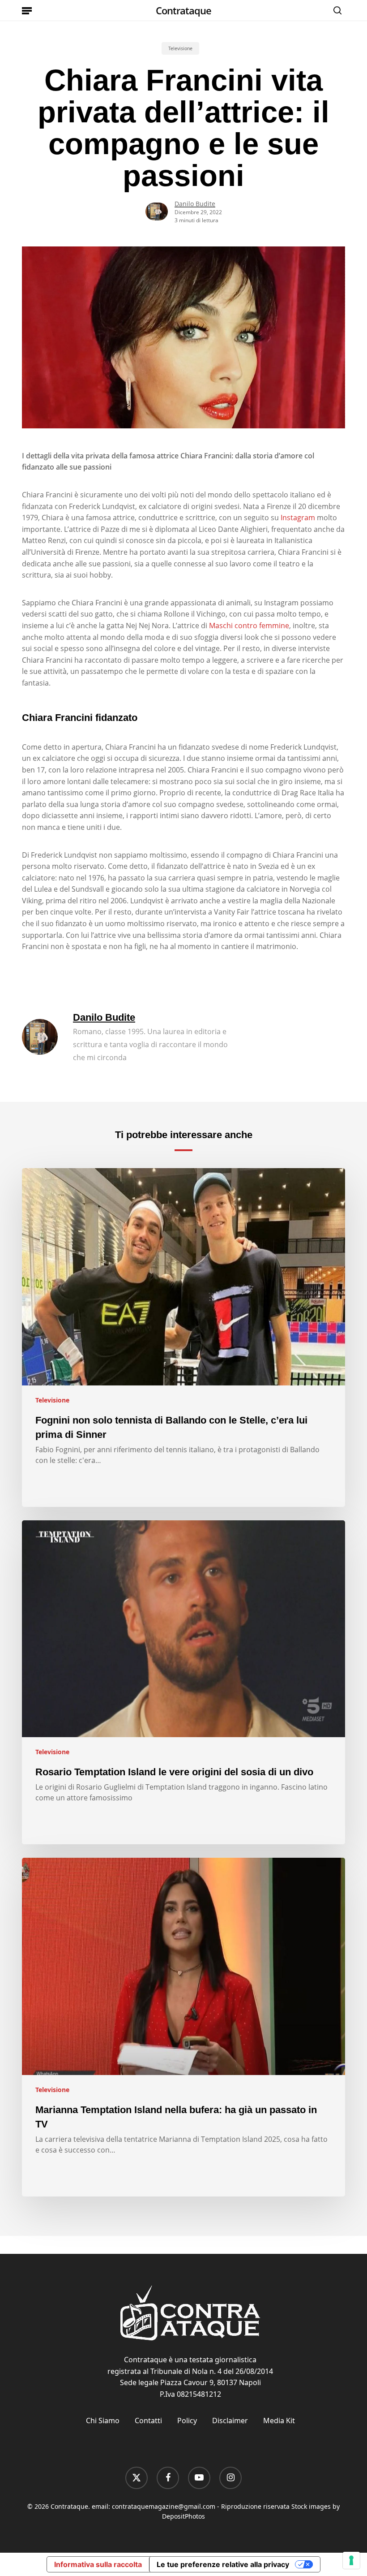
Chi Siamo (103, 2421)
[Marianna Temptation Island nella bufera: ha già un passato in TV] (183, 2027)
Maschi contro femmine (249, 626)
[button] (27, 10)
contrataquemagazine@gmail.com (164, 2506)
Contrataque (183, 10)
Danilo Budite (195, 204)
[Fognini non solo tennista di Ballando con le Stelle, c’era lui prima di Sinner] (183, 1338)
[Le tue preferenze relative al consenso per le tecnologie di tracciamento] (351, 2560)
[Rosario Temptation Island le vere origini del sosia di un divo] (183, 1683)
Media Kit (279, 2421)
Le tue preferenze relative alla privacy (223, 2564)
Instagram (298, 518)
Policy (187, 2421)
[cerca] (335, 10)
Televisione (180, 48)
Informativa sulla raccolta (98, 2564)
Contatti (148, 2421)
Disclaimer (230, 2421)
